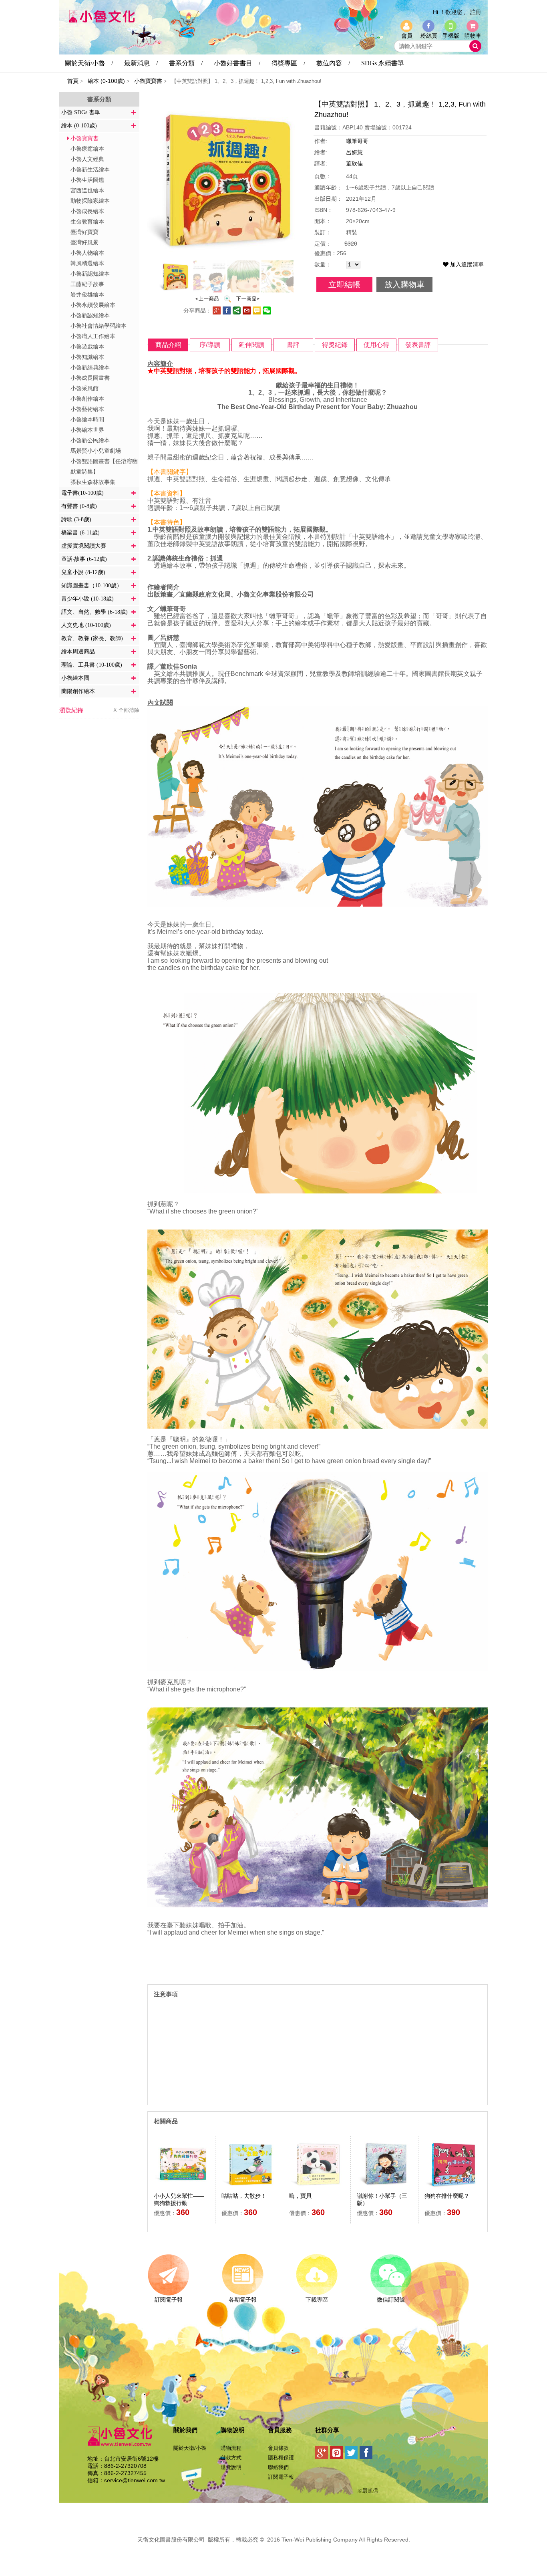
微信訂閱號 (391, 2300)
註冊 (476, 12)
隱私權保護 (281, 2458)
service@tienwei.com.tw (135, 2480)
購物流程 (231, 2448)
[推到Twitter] (351, 2454)
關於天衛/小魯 (190, 2448)
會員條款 (278, 2448)
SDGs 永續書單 (383, 63)
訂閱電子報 (169, 2300)
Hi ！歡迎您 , (449, 12)
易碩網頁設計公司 (273, 2548)
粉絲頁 (429, 36)
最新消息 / (141, 63)
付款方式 (231, 2458)
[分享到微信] (267, 312)
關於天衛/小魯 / (89, 63)
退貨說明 (231, 2467)
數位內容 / (333, 63)
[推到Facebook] (366, 2454)
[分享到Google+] (322, 2454)
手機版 (451, 36)
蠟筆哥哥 (357, 141)
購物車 (473, 36)
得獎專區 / (288, 63)
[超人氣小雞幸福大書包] (207, 301)
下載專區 (317, 2300)
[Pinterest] (337, 2454)
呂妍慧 (354, 152)
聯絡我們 (278, 2467)
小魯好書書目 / (237, 63)
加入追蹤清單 (466, 264)
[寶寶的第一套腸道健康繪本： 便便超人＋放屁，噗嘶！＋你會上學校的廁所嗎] (248, 301)
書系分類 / (186, 63)
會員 (407, 36)
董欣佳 (354, 163)
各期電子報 (243, 2300)
